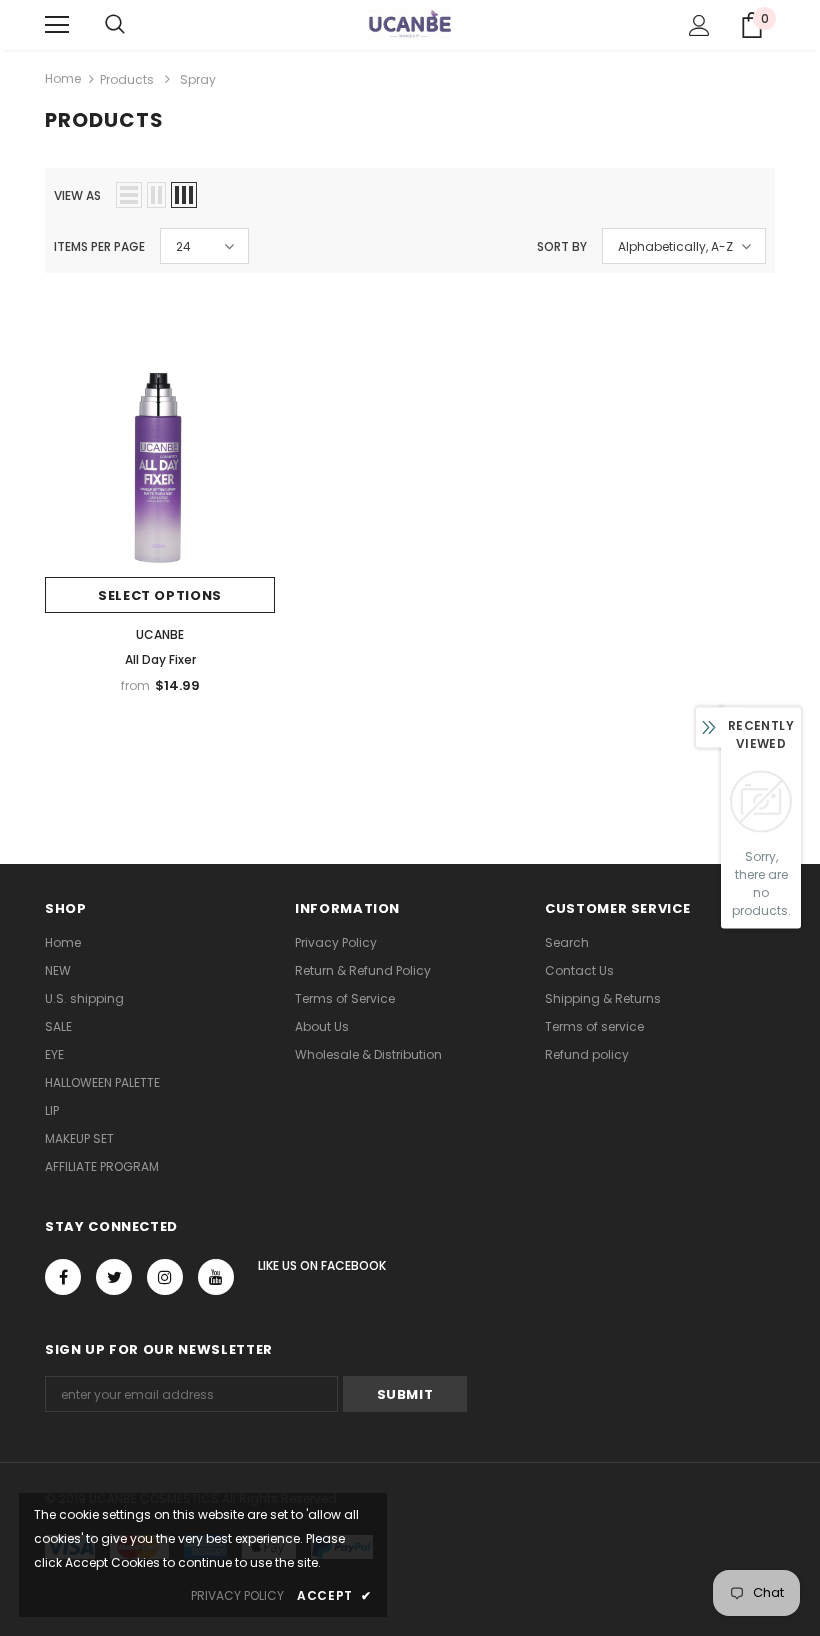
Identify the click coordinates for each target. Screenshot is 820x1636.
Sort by (562, 246)
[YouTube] (216, 1277)
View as (77, 195)
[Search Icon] (115, 25)
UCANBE (160, 634)
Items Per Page (99, 246)
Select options (160, 595)
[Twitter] (114, 1277)
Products (127, 79)
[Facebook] (63, 1277)
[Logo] (410, 24)
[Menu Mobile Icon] (57, 25)
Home (63, 78)
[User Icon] (699, 25)
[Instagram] (165, 1277)
